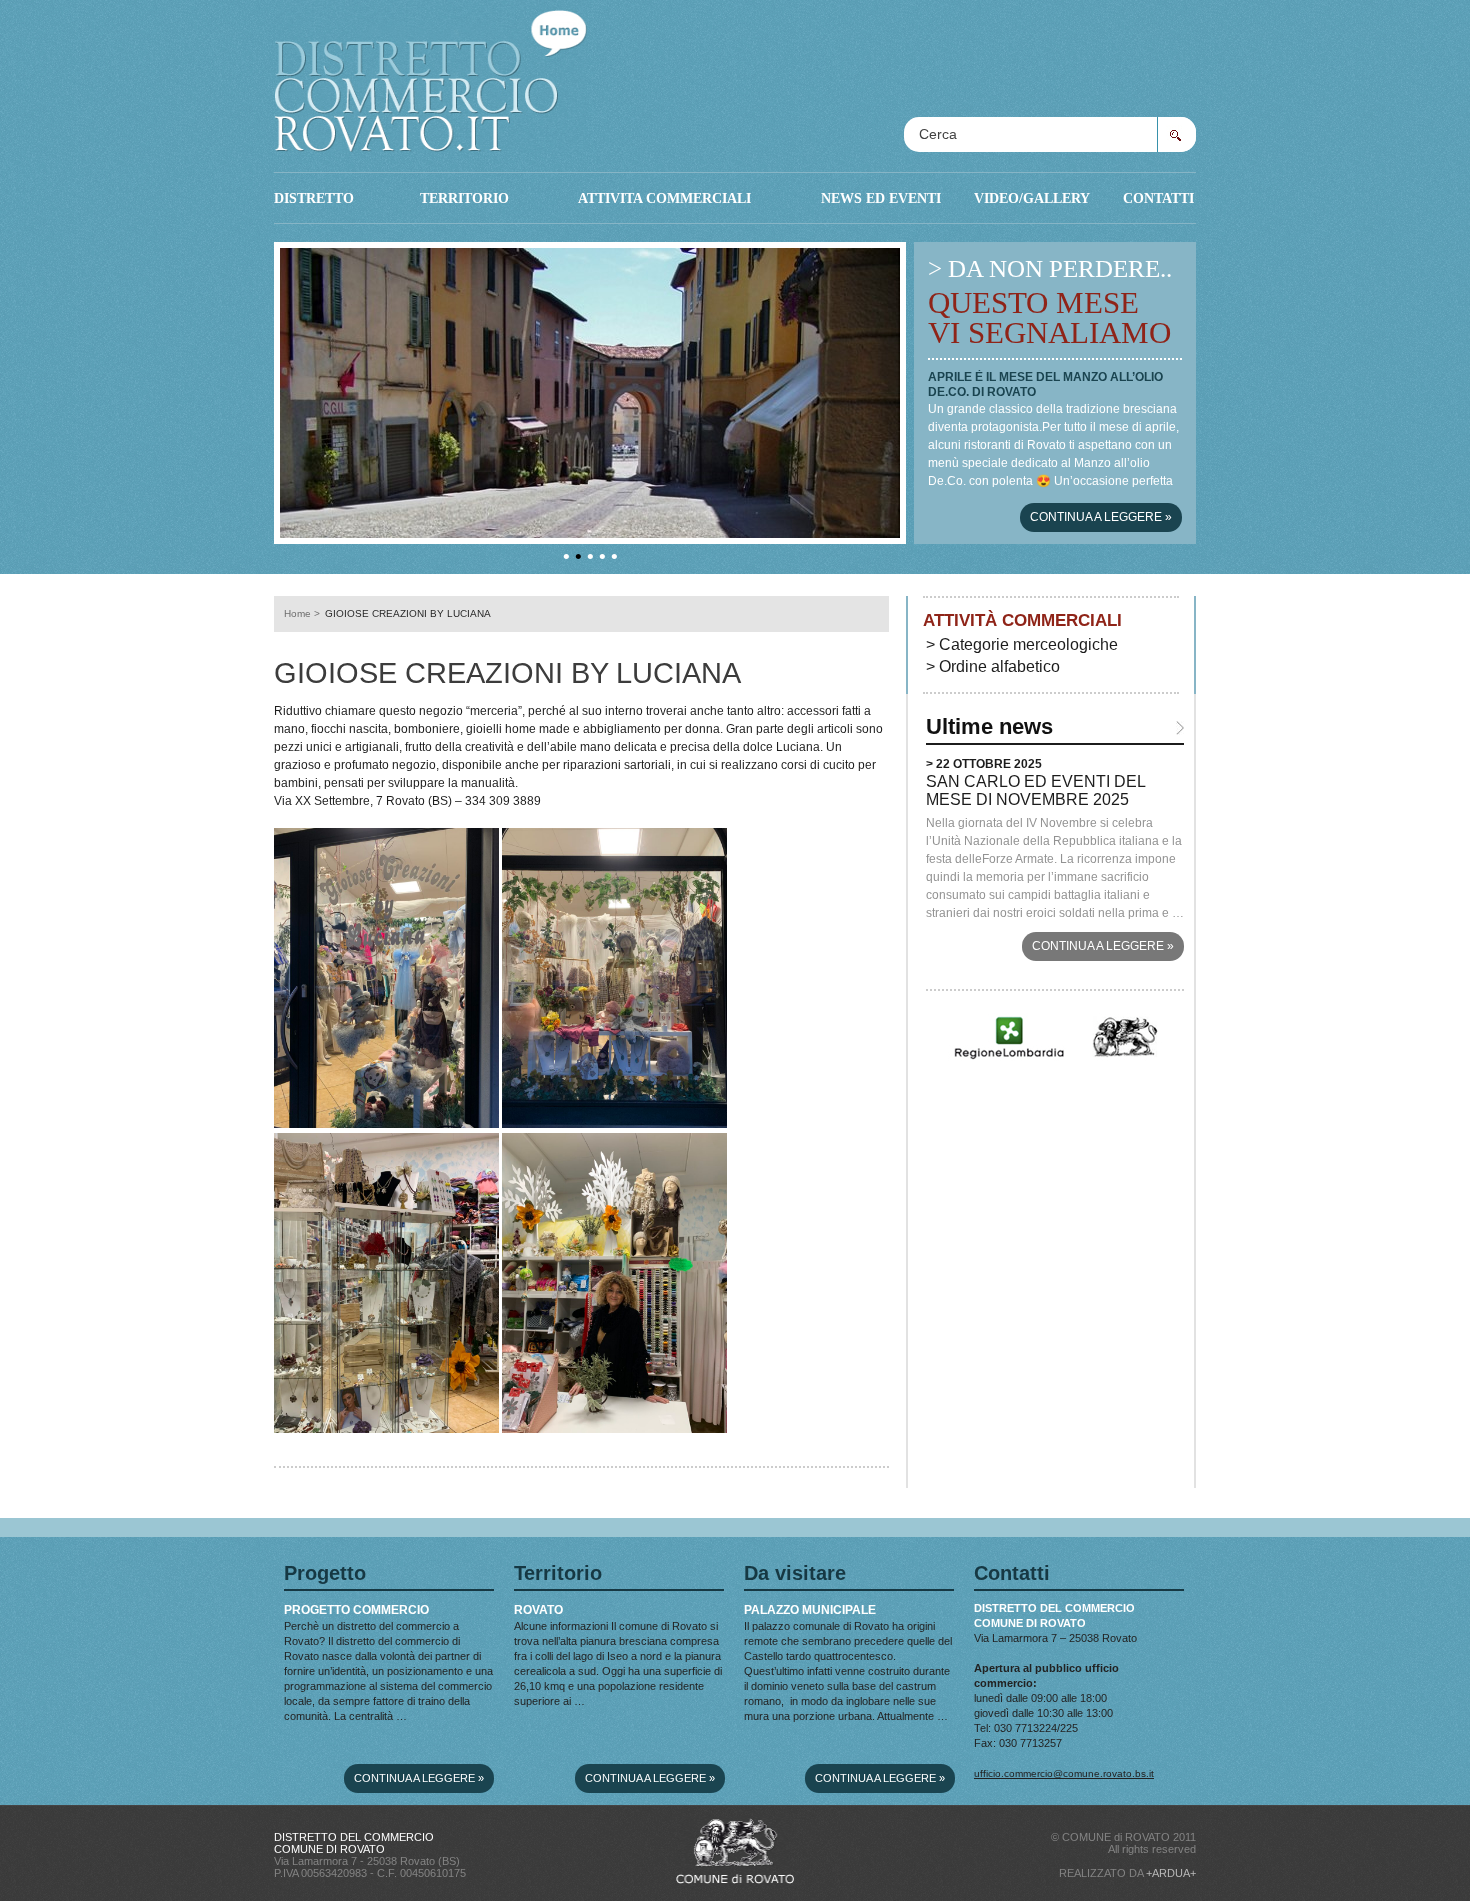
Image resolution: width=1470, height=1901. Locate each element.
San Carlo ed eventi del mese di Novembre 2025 (1035, 790)
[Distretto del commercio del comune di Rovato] (430, 76)
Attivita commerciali (664, 198)
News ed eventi (881, 198)
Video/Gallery (1032, 198)
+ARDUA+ (1171, 1873)
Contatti (1158, 198)
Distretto (314, 198)
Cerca (1176, 134)
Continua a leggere (1101, 517)
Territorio (464, 198)
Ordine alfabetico (999, 666)
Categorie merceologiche (1028, 644)
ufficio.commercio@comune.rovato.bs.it (1064, 1773)
